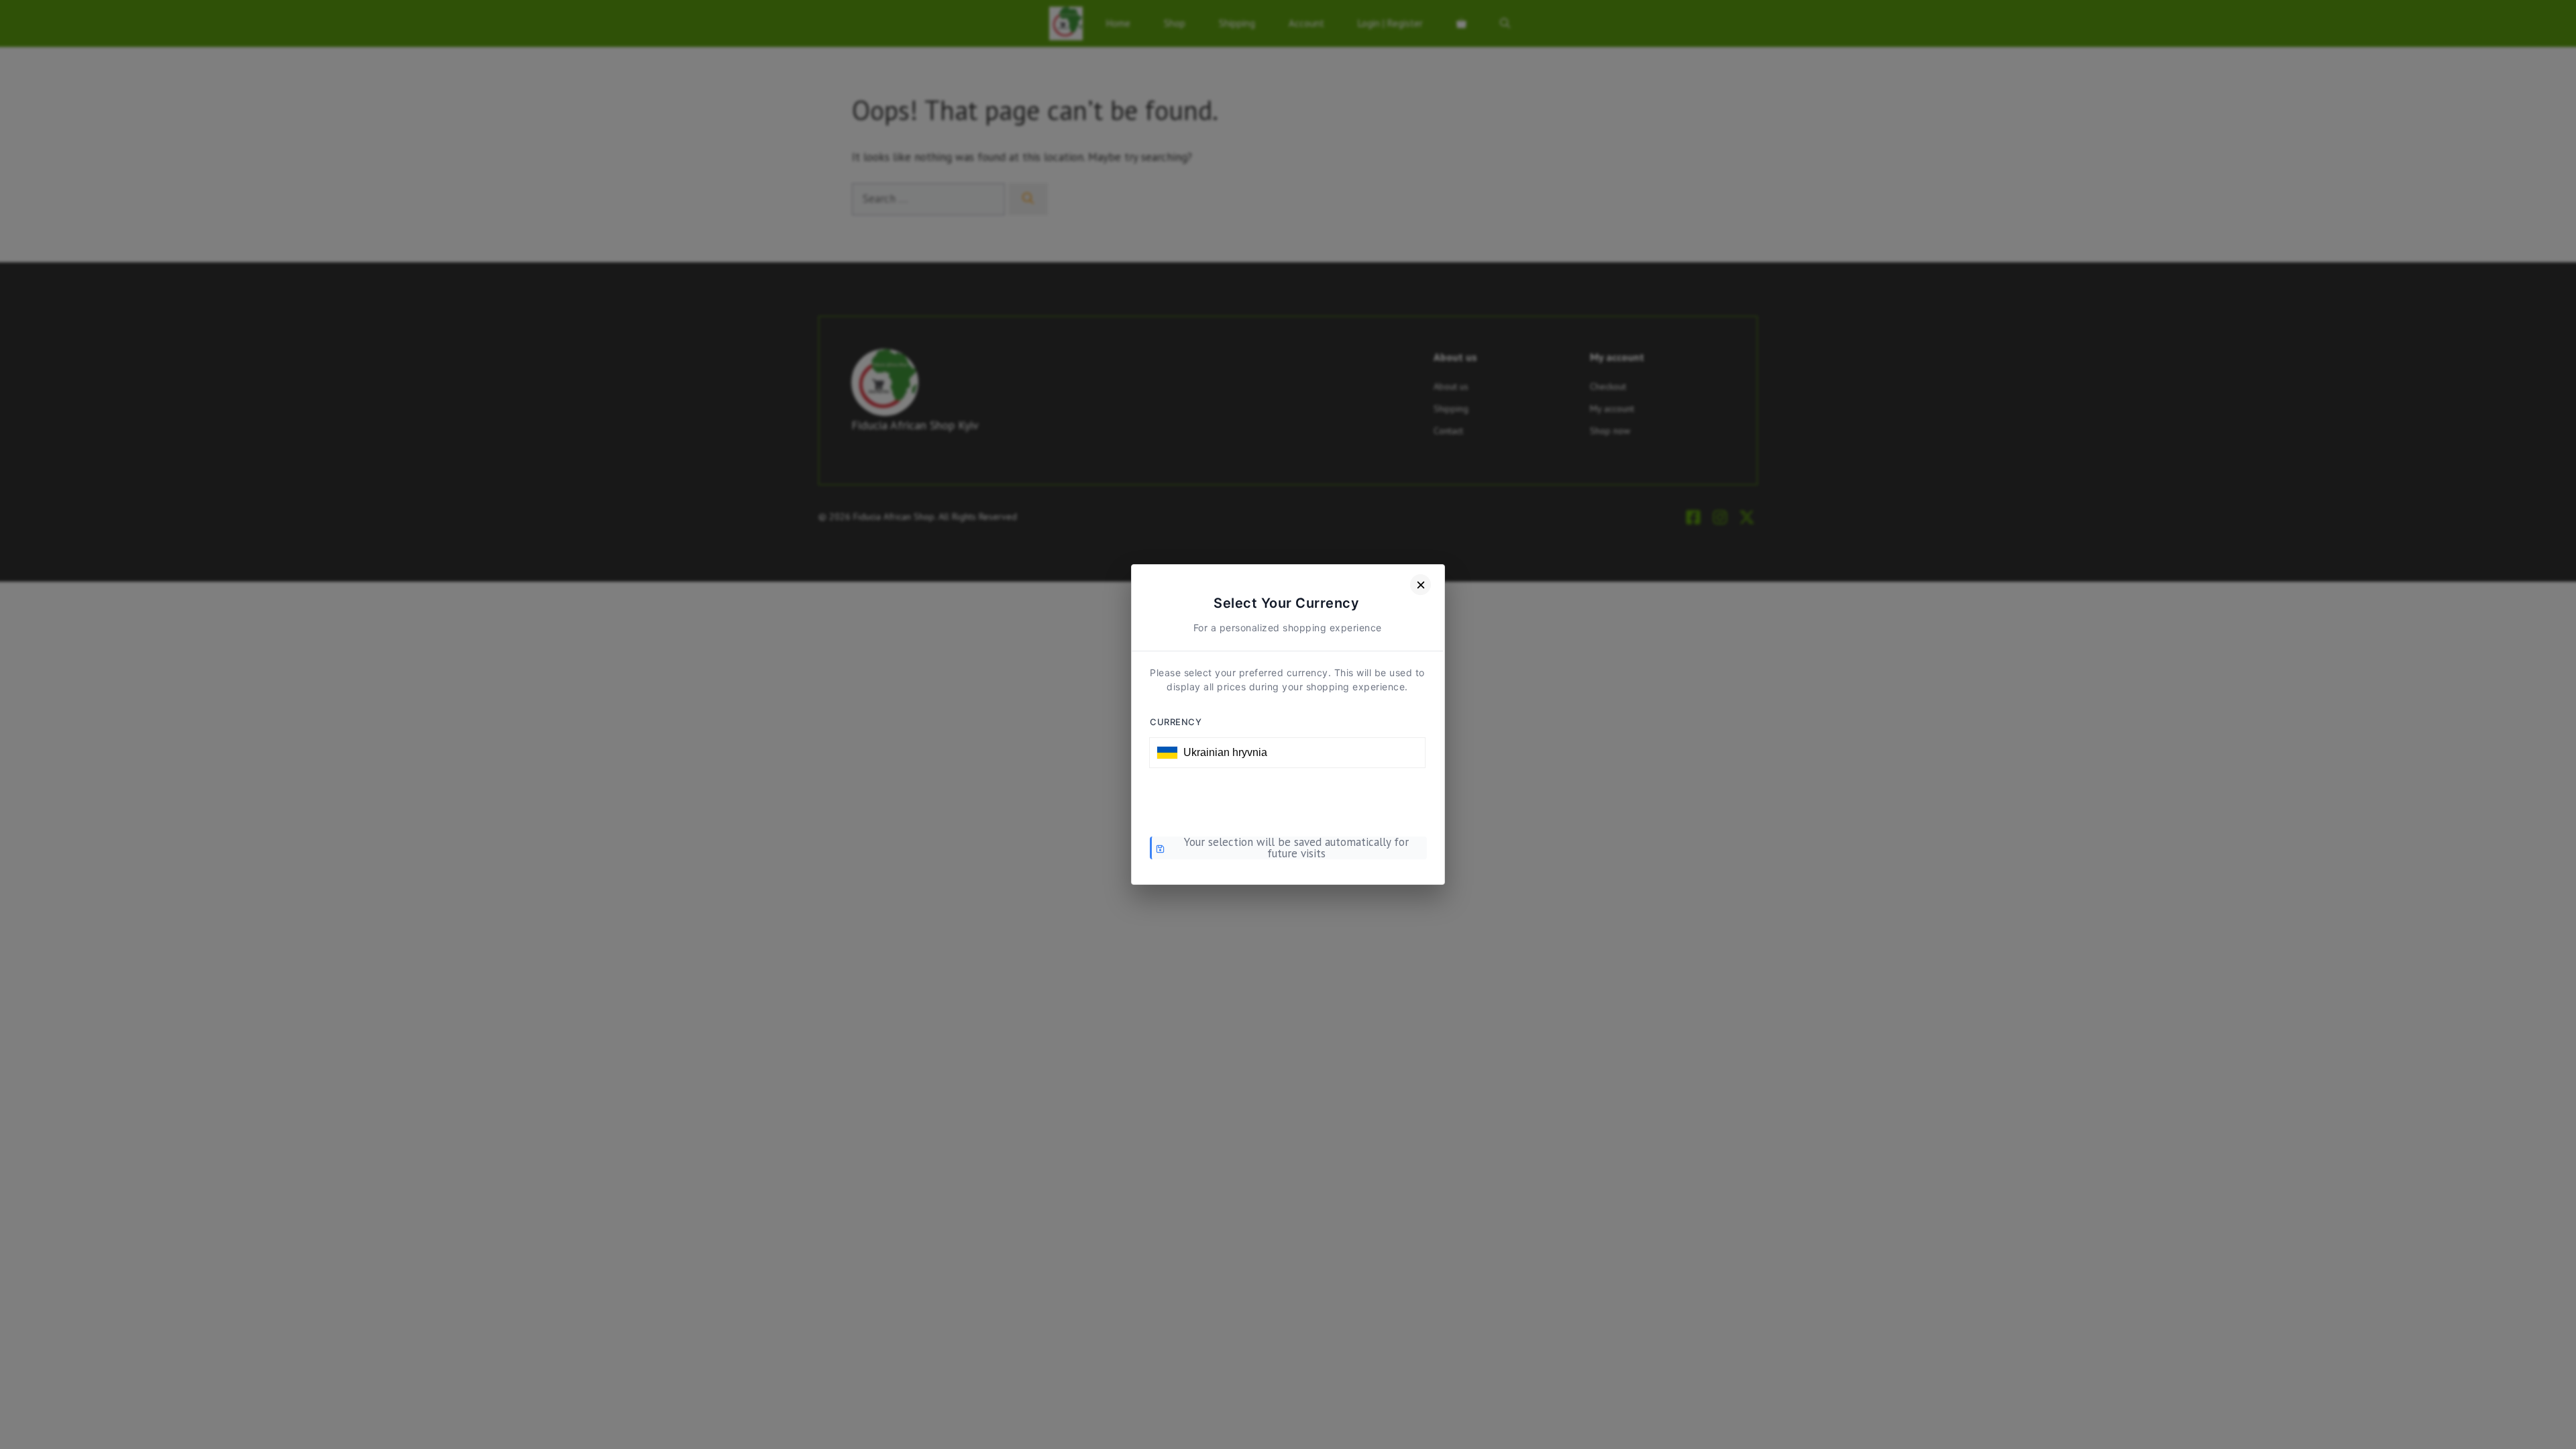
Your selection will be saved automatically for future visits (1296, 848)
